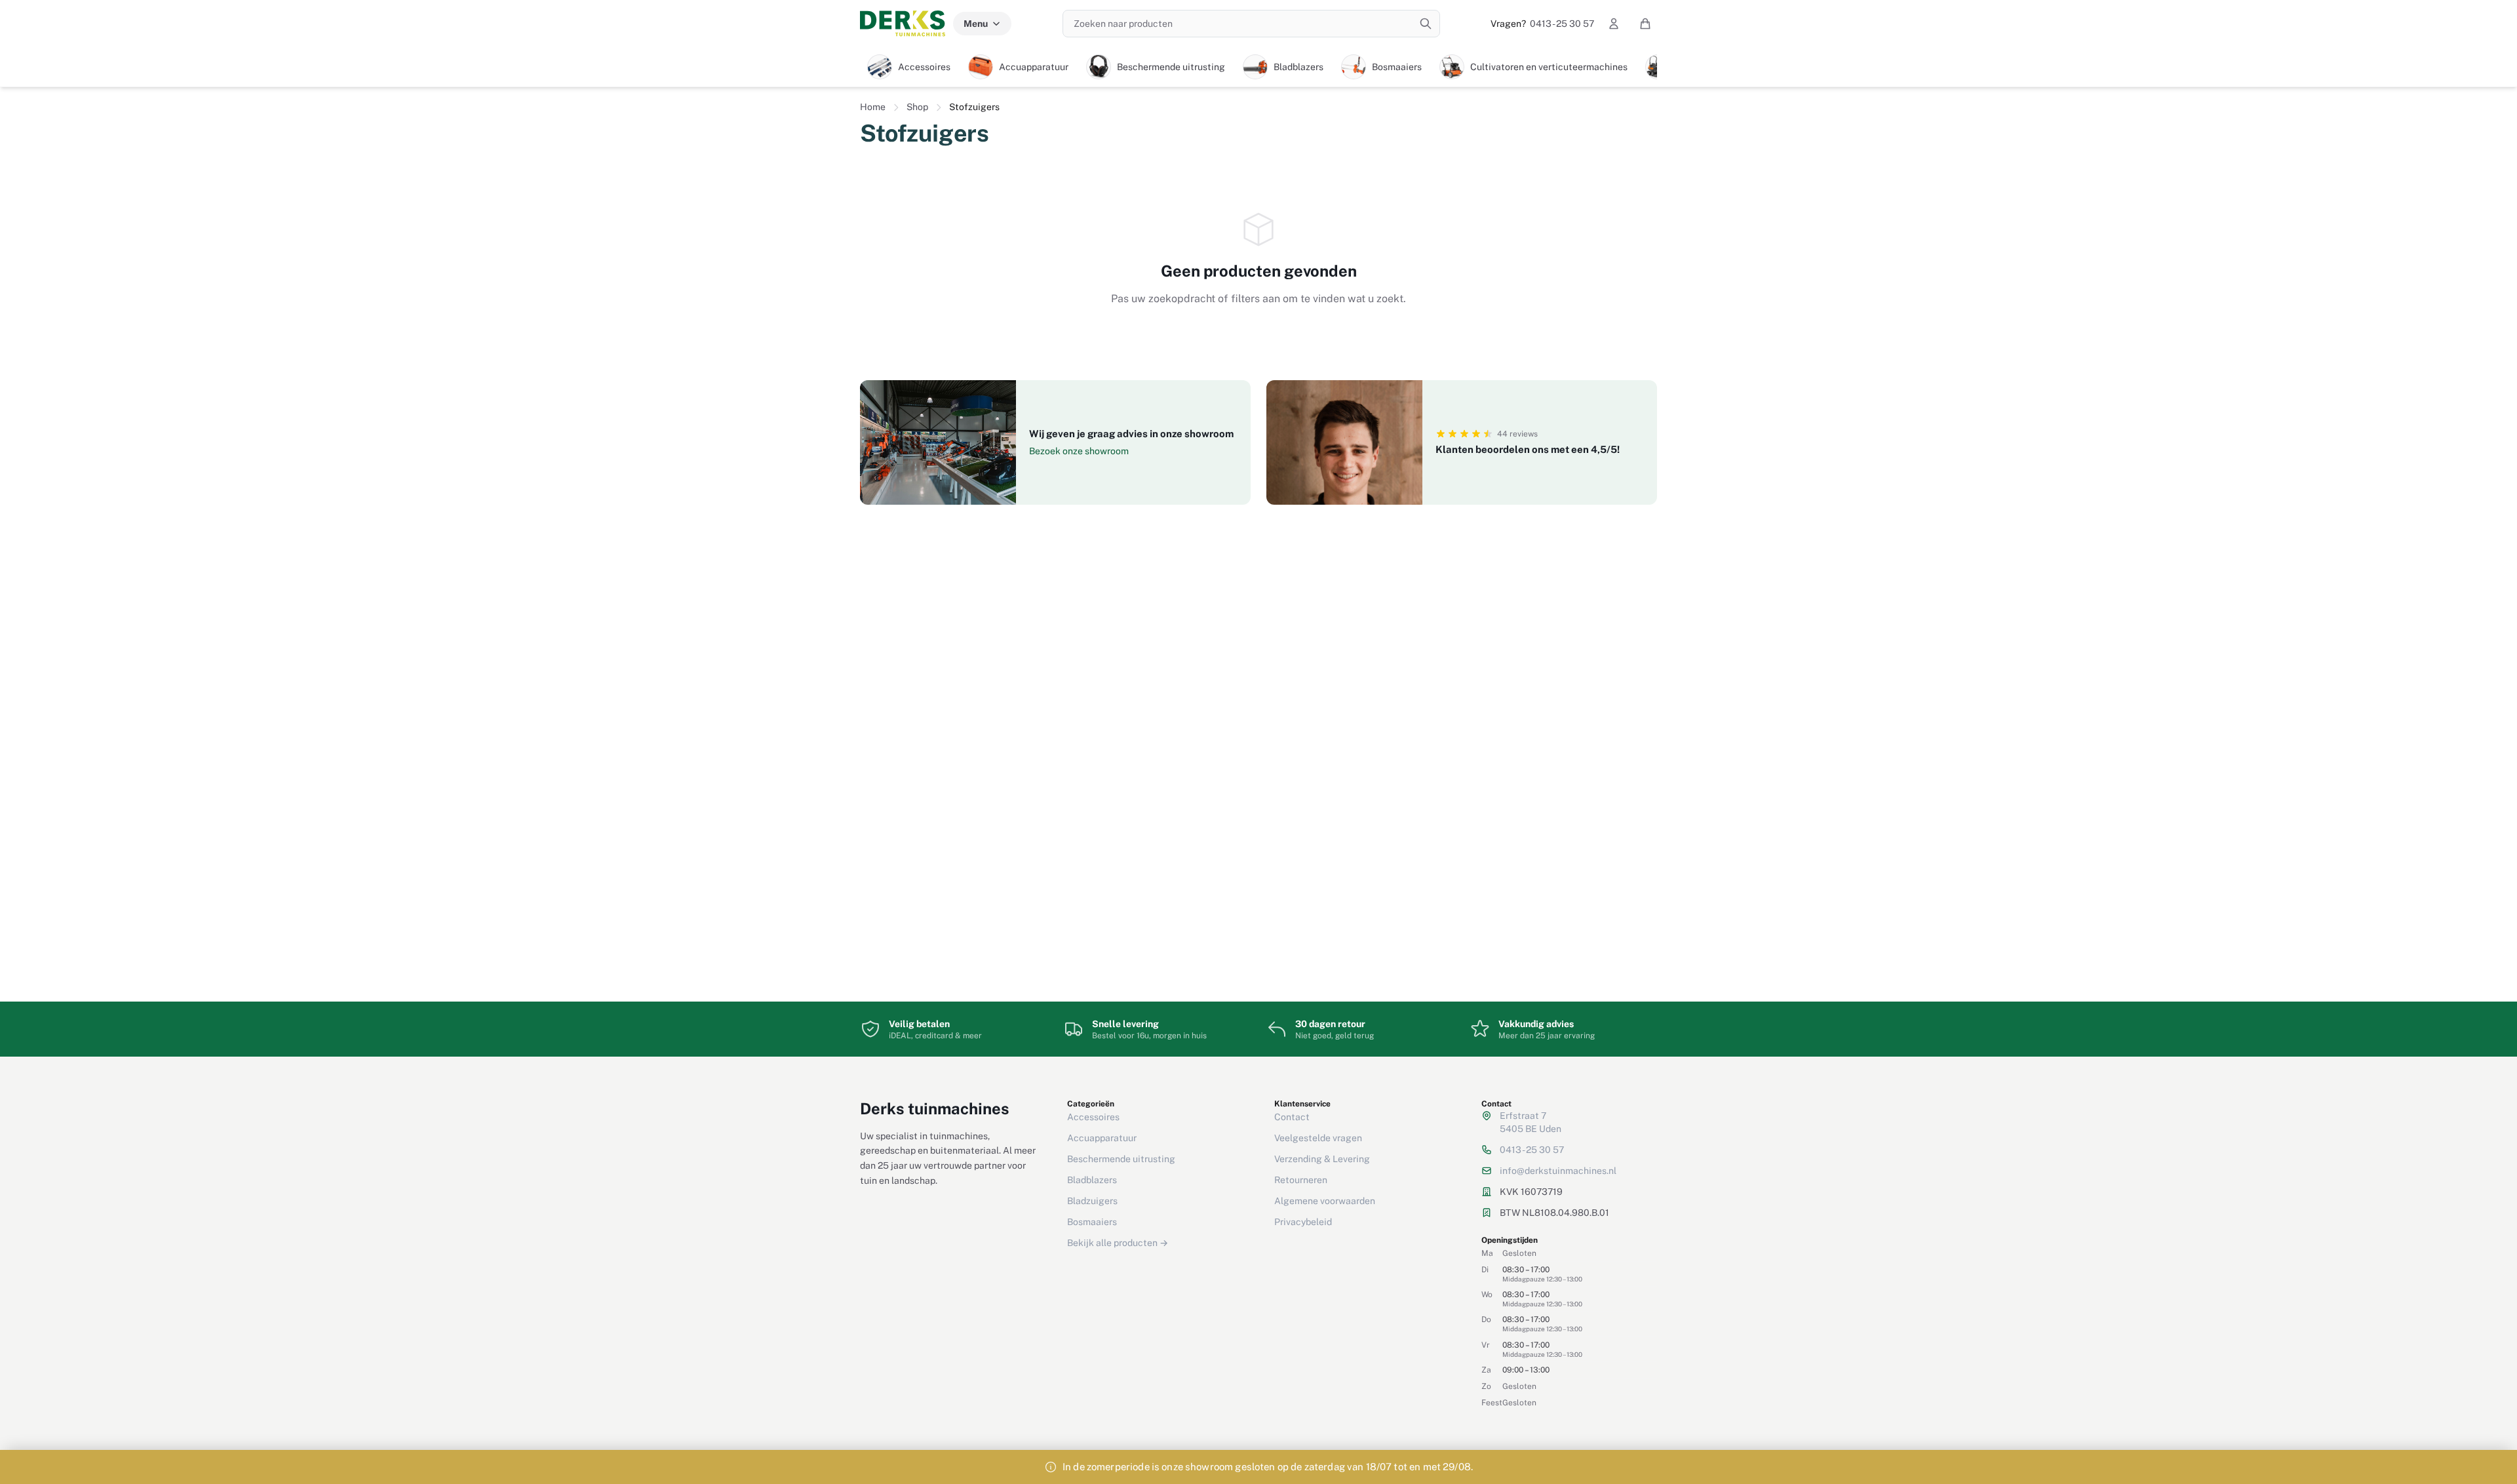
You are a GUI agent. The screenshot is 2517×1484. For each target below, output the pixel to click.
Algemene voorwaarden (1325, 1201)
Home (873, 107)
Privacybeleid (1303, 1222)
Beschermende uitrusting (1121, 1159)
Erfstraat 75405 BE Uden (1531, 1122)
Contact (1292, 1117)
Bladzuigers (1092, 1201)
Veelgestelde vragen (1318, 1138)
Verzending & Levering (1322, 1159)
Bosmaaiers (1092, 1222)
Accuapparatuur (1102, 1138)
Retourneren (1301, 1180)
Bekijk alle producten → (1118, 1243)
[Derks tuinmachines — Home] (903, 24)
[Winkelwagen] (1645, 24)
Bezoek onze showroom (1079, 451)
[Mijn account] (1614, 24)
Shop (917, 107)
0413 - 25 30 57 (1542, 24)
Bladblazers (1092, 1180)
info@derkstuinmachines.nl (1558, 1171)
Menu (976, 24)
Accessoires (1093, 1117)
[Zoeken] (1426, 24)
